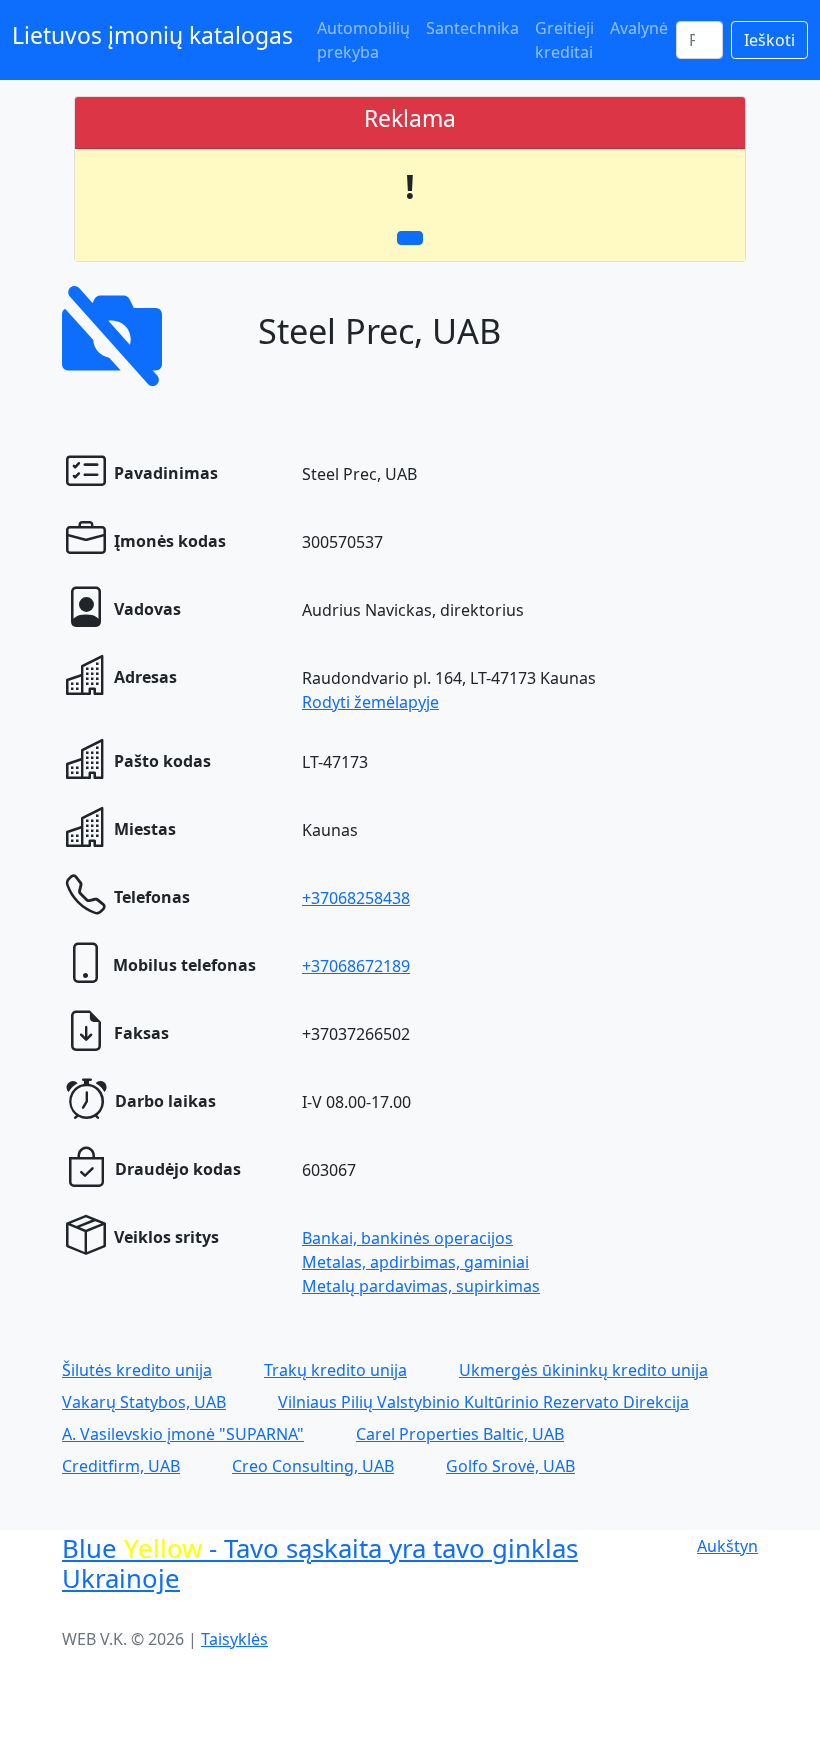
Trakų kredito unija (335, 1370)
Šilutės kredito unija (137, 1370)
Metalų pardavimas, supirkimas (421, 1286)
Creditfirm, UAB (121, 1466)
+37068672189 (356, 966)
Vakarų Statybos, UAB (144, 1402)
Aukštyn (727, 1546)
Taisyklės (234, 1639)
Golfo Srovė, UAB (510, 1466)
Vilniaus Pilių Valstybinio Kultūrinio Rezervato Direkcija (483, 1402)
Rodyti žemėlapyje (370, 702)
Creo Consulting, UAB (313, 1466)
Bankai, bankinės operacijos (407, 1238)
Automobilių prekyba (363, 40)
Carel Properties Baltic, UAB (460, 1434)
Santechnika (472, 28)
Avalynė (639, 28)
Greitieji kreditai (564, 40)
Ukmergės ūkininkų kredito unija (583, 1370)
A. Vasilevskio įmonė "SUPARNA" (183, 1434)
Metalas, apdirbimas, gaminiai (415, 1262)
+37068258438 (356, 898)
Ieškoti (769, 40)
